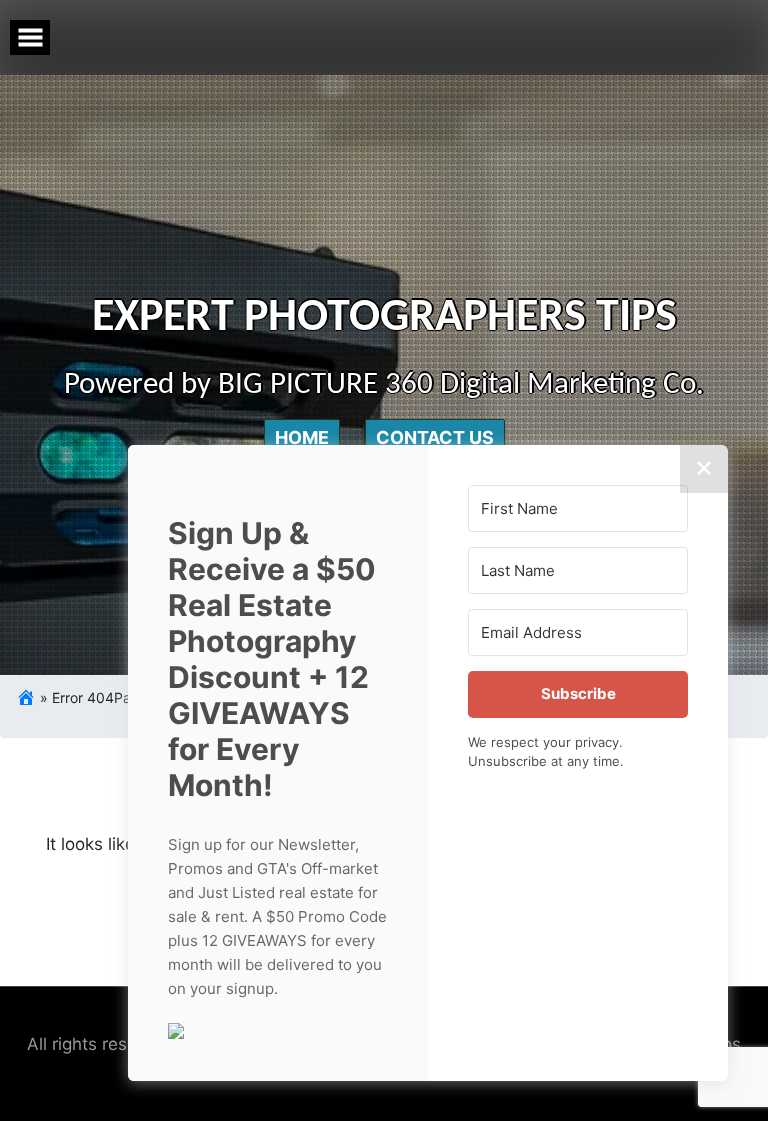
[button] (278, 1029)
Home (302, 437)
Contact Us (435, 437)
